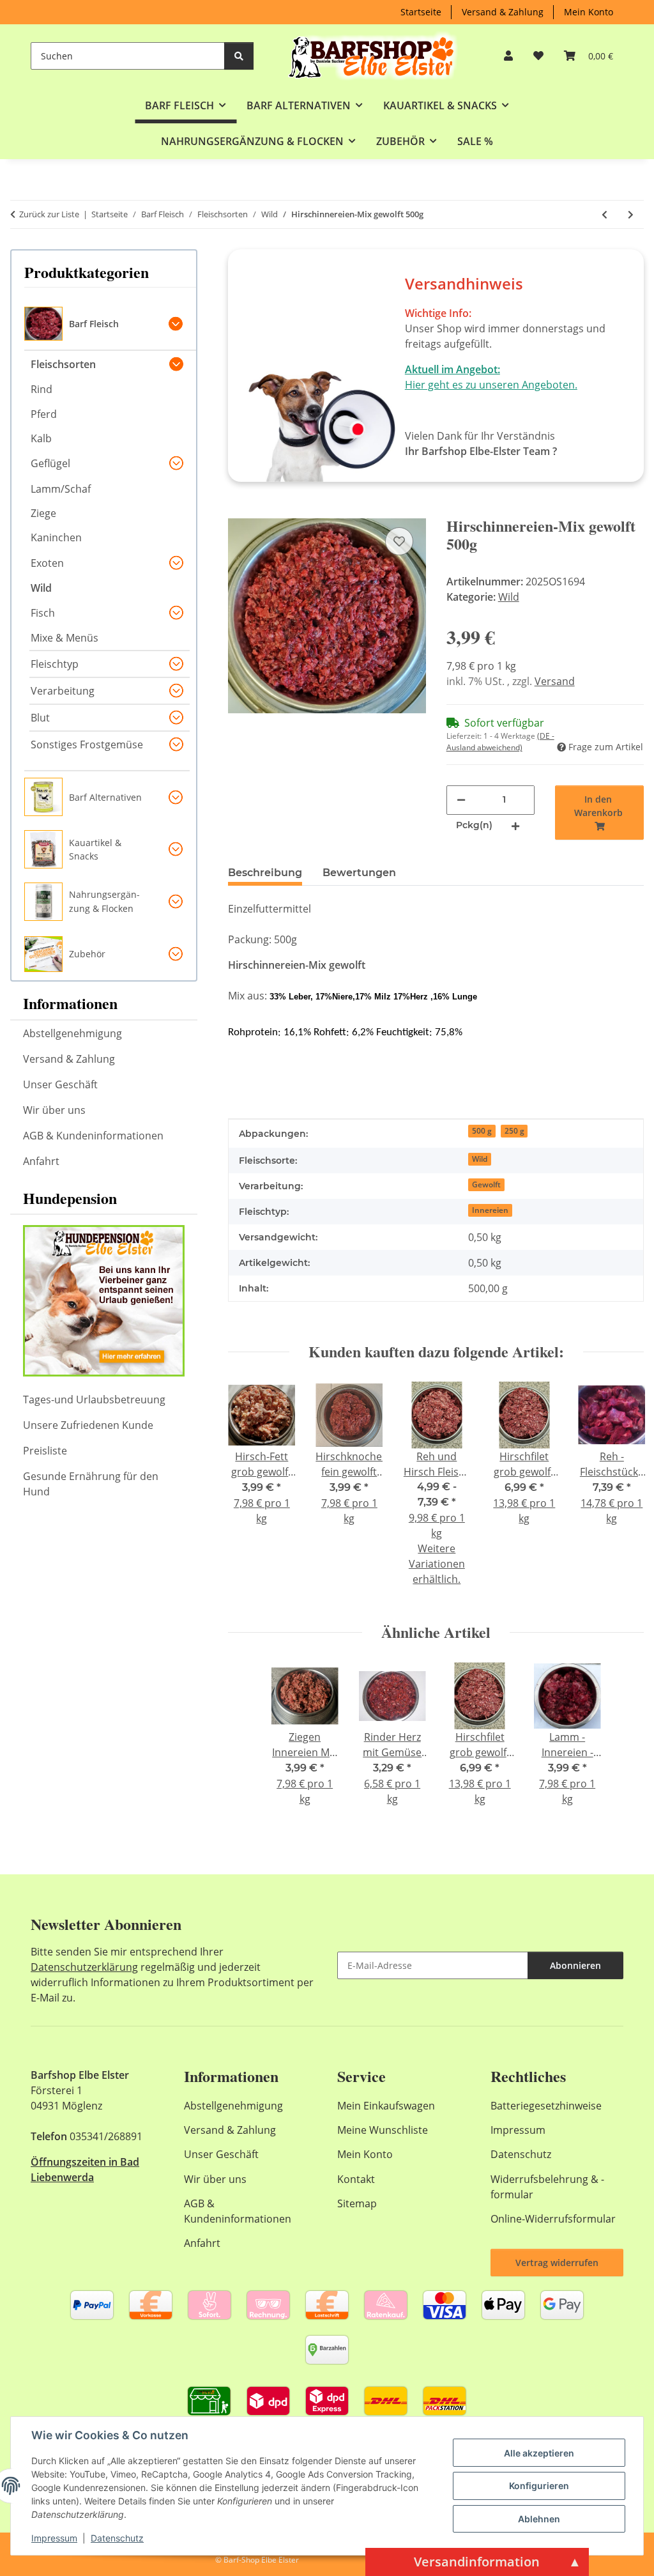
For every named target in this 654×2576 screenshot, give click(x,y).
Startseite (421, 12)
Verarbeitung (63, 691)
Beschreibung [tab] (265, 873)
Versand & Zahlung (503, 12)
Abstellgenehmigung (72, 1033)
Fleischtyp (55, 664)
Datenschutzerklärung (84, 1967)
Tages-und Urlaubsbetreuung (94, 1400)
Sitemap (357, 2203)
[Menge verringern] (461, 799)
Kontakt (356, 2179)
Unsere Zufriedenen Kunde (88, 1425)
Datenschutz (117, 2538)
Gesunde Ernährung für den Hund (91, 1484)
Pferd (44, 414)
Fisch (43, 613)
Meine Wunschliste (383, 2130)
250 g (514, 1131)
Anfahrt (41, 1161)
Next (623, 1492)
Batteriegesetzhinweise (546, 2106)
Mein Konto (589, 12)
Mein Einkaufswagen (386, 2106)
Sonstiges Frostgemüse (87, 744)
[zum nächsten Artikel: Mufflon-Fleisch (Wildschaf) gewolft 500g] (631, 214)
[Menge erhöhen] (515, 825)
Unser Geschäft (60, 1084)
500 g (482, 1131)
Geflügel (50, 463)
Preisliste (45, 1451)
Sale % (475, 141)
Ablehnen (539, 2519)
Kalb (41, 438)
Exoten (47, 563)
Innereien (490, 1210)
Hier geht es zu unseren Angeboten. (491, 385)
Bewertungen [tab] (359, 873)
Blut (40, 718)
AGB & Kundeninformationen (93, 1136)
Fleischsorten (63, 364)
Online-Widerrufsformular (553, 2219)
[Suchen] (239, 56)
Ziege (43, 513)
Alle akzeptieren (539, 2453)
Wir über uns (54, 1110)
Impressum (54, 2538)
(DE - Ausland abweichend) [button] (500, 742)
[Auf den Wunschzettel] (399, 541)
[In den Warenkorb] (238, 510)
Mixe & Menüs (65, 638)
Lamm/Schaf (61, 489)
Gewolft (486, 1184)
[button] (508, 56)
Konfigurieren (539, 2486)
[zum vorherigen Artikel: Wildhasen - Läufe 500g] (605, 214)
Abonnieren (575, 1965)
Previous (249, 1492)
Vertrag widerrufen (557, 2263)
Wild (509, 597)
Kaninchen (56, 537)
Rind (42, 389)
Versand (555, 681)
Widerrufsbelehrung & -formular (547, 2187)
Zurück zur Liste (49, 214)
